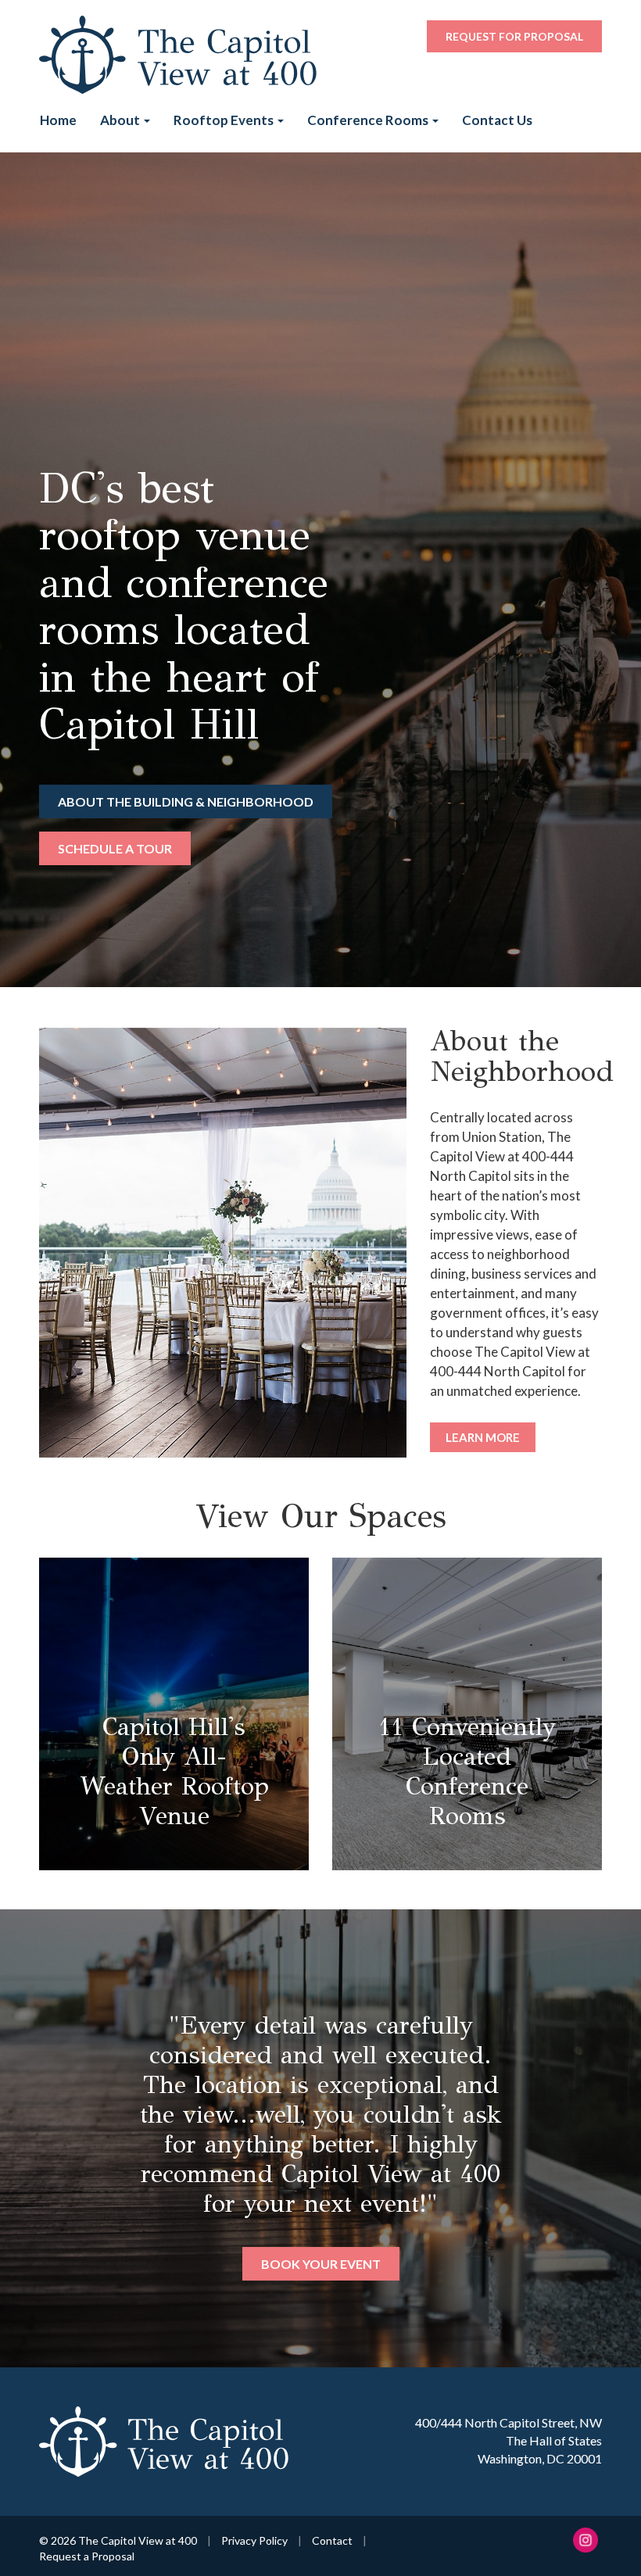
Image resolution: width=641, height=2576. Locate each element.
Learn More (483, 1437)
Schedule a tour (115, 848)
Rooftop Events (225, 120)
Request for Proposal (514, 36)
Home (58, 120)
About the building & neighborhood (186, 801)
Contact (332, 2540)
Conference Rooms (369, 120)
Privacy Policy (254, 2540)
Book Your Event (321, 2264)
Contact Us (497, 120)
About (121, 120)
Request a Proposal (87, 2556)
